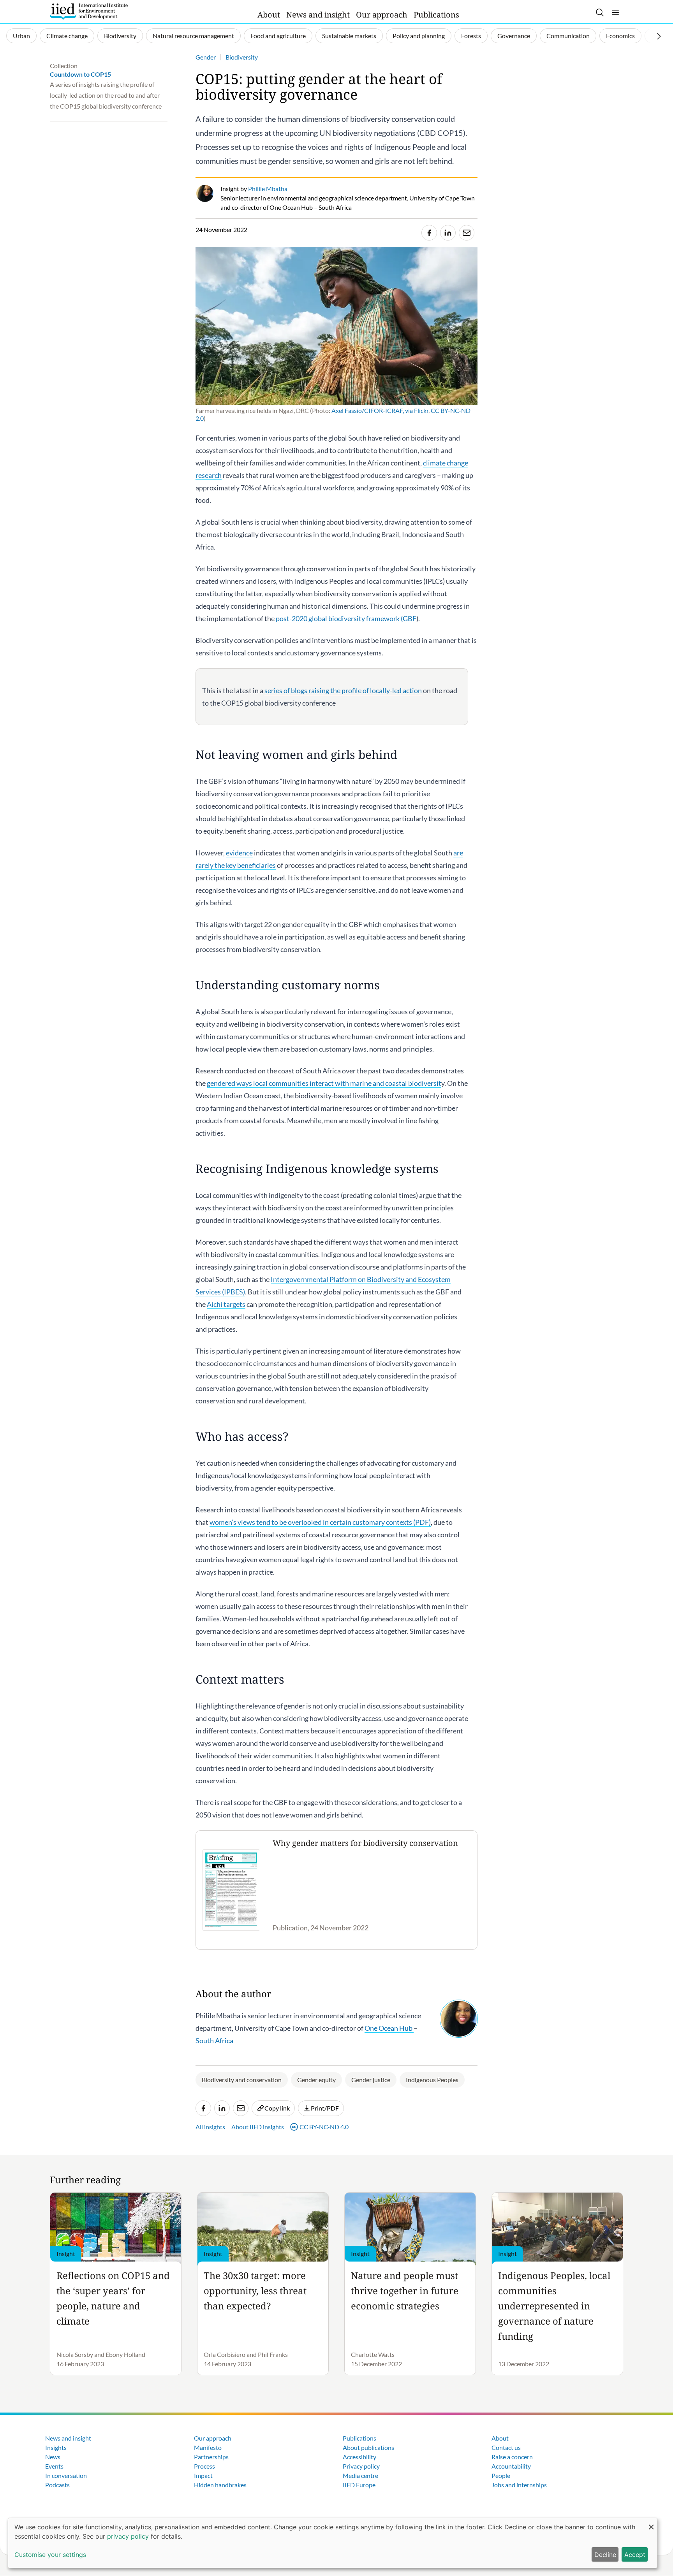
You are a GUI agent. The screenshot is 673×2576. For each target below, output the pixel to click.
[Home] (89, 12)
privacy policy (128, 2536)
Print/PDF (325, 2108)
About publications (368, 2447)
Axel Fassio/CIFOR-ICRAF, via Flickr (380, 410)
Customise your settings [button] (50, 2555)
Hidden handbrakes (220, 2485)
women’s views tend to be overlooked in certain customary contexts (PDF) (320, 1522)
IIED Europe (359, 2485)
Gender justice (371, 2080)
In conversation (66, 2475)
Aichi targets (226, 1304)
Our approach (382, 15)
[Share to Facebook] (429, 233)
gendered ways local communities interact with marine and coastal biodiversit (324, 1083)
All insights (210, 2127)
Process (204, 2466)
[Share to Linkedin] (448, 233)
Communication (568, 36)
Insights (56, 2447)
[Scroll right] (659, 36)
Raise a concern (512, 2457)
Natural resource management (193, 36)
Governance (514, 36)
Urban (21, 36)
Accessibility (359, 2457)
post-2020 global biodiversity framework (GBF (346, 618)
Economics (620, 36)
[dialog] (333, 2543)
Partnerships (211, 2457)
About (269, 15)
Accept (635, 2555)
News (53, 2457)
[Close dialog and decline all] (651, 2523)
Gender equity (316, 2080)
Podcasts (57, 2485)
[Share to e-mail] (467, 233)
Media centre (360, 2475)
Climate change (67, 36)
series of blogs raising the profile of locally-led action (343, 690)
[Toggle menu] (615, 12)
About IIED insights (258, 2127)
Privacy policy (361, 2466)
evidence (239, 853)
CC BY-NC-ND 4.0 (324, 2127)
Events (54, 2466)
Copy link (277, 2108)
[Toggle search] (600, 12)
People (501, 2475)
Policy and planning (419, 36)
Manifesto (208, 2447)
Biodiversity (120, 36)
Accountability (511, 2466)
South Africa (214, 2040)
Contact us (506, 2447)
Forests (471, 36)
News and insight (318, 15)
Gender (206, 57)
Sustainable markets (349, 36)
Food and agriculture (278, 36)
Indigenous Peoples (432, 2080)
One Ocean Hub (389, 2028)
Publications (436, 15)
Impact (203, 2475)
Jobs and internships (519, 2485)
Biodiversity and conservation (242, 2080)
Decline (605, 2555)
